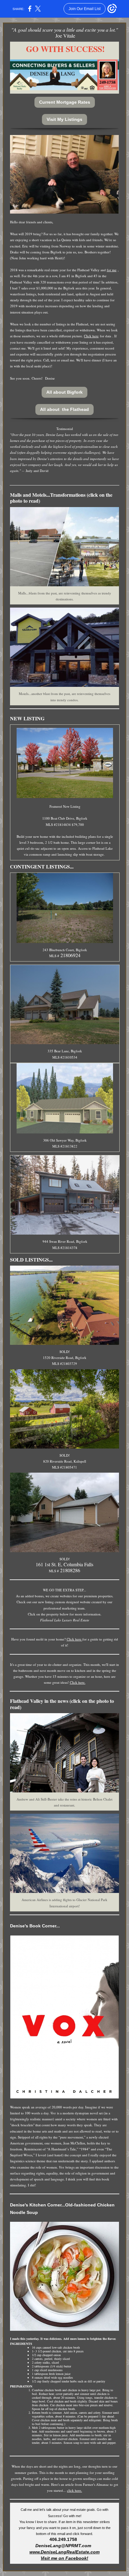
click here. (75, 2490)
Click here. (78, 1682)
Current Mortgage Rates (65, 102)
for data (106, 336)
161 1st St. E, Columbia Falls (64, 1564)
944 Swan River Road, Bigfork (65, 1241)
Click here (91, 336)
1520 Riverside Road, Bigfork (65, 1358)
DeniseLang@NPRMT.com (64, 2546)
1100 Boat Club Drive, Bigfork (65, 818)
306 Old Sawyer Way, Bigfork (65, 1140)
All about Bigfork (64, 392)
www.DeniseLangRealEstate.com (64, 2552)
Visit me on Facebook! (64, 2558)
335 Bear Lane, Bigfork (65, 1051)
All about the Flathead (64, 409)
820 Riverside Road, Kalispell (65, 1461)
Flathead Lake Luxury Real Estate (65, 1620)
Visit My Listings (64, 119)
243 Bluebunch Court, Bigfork (65, 950)
